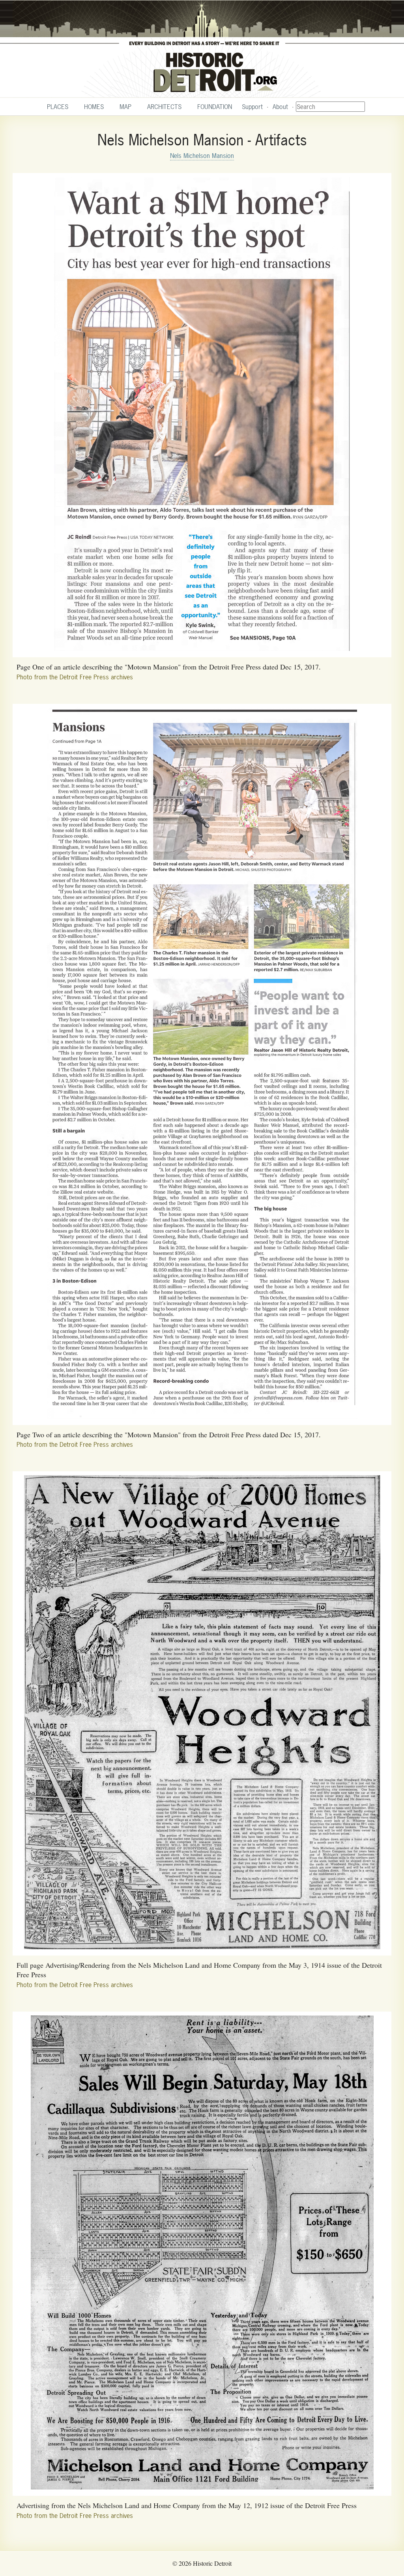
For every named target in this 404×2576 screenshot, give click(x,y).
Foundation (215, 107)
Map (125, 107)
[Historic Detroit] (202, 49)
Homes (94, 107)
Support (252, 107)
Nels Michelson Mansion (202, 156)
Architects (164, 107)
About (280, 107)
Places (58, 107)
